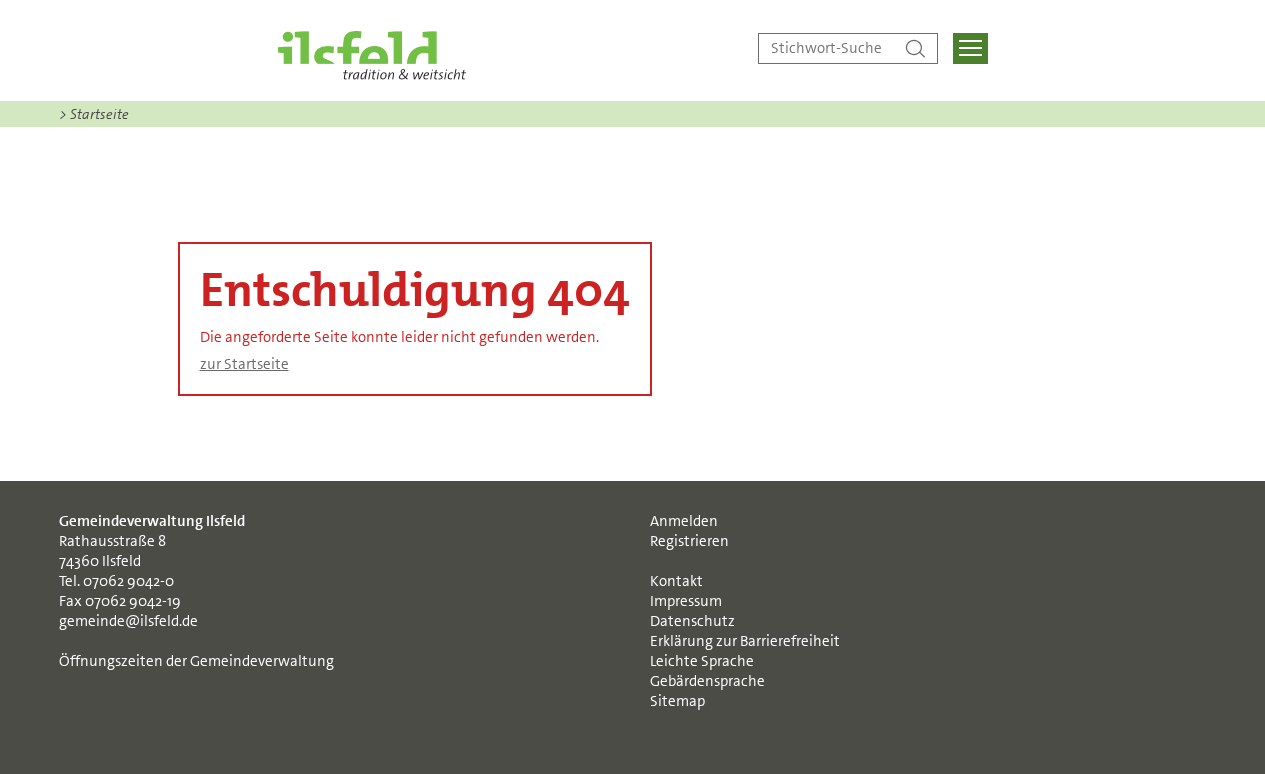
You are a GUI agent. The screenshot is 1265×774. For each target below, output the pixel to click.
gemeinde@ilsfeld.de (128, 621)
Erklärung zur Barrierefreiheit (745, 641)
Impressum (686, 601)
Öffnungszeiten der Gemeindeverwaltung (196, 661)
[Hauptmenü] (970, 48)
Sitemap (677, 701)
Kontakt (676, 581)
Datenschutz (692, 621)
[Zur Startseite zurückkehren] (372, 55)
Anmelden (684, 521)
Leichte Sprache (702, 661)
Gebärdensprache (707, 681)
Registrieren (689, 541)
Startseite (94, 114)
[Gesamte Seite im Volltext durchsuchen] (915, 48)
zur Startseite (244, 364)
